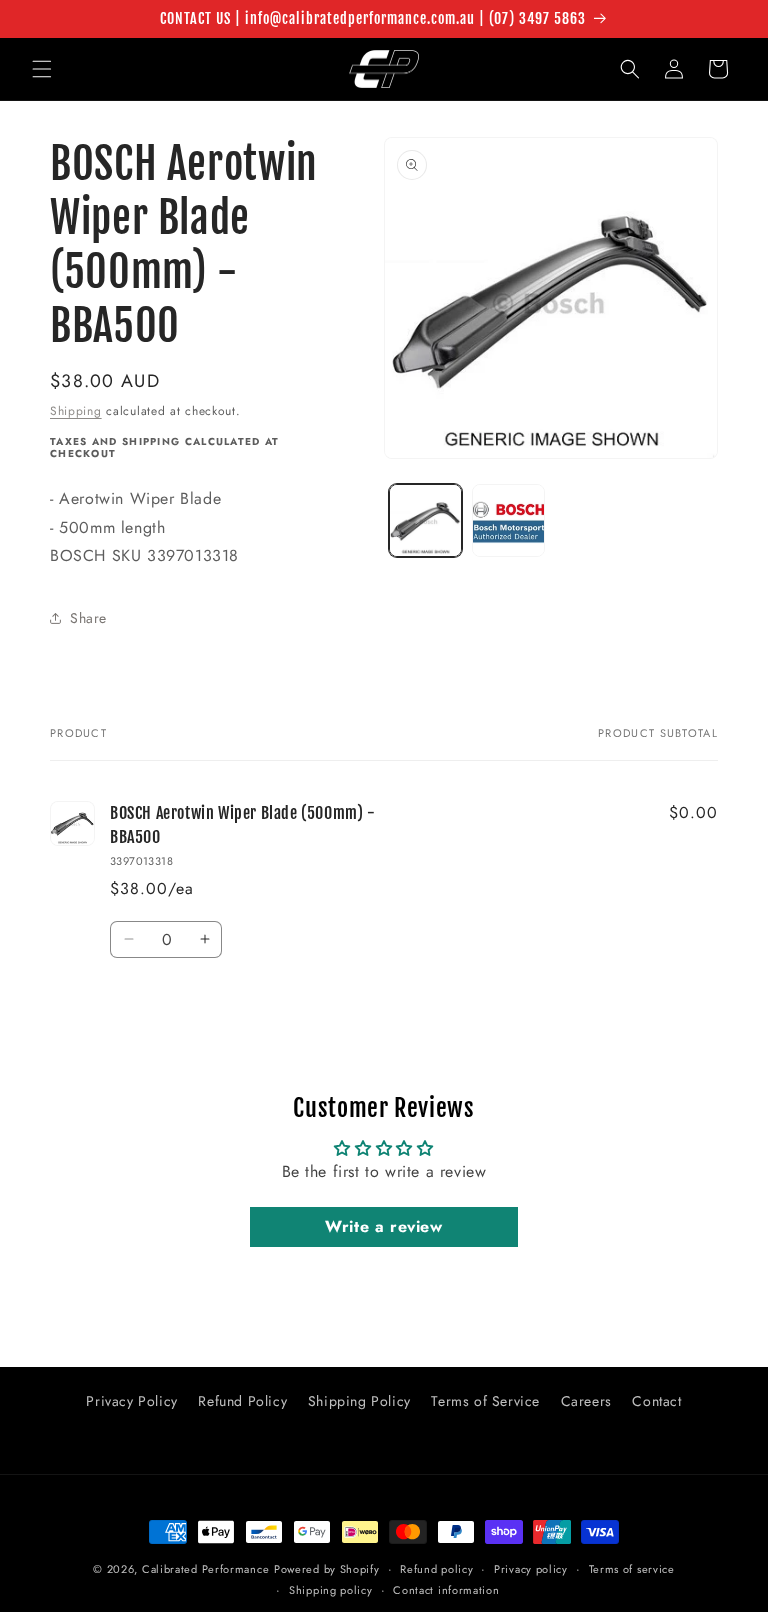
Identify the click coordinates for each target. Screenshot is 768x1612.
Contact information (446, 1590)
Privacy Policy (131, 1401)
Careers (586, 1401)
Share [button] (88, 618)
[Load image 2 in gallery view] (508, 520)
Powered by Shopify (327, 1569)
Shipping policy (331, 1590)
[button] (42, 69)
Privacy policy (531, 1569)
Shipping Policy (359, 1401)
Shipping (76, 411)
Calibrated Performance (205, 1569)
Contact (656, 1401)
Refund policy (436, 1569)
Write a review (383, 1226)
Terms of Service (485, 1401)
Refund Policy (242, 1401)
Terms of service (632, 1569)
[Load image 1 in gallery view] (425, 520)
